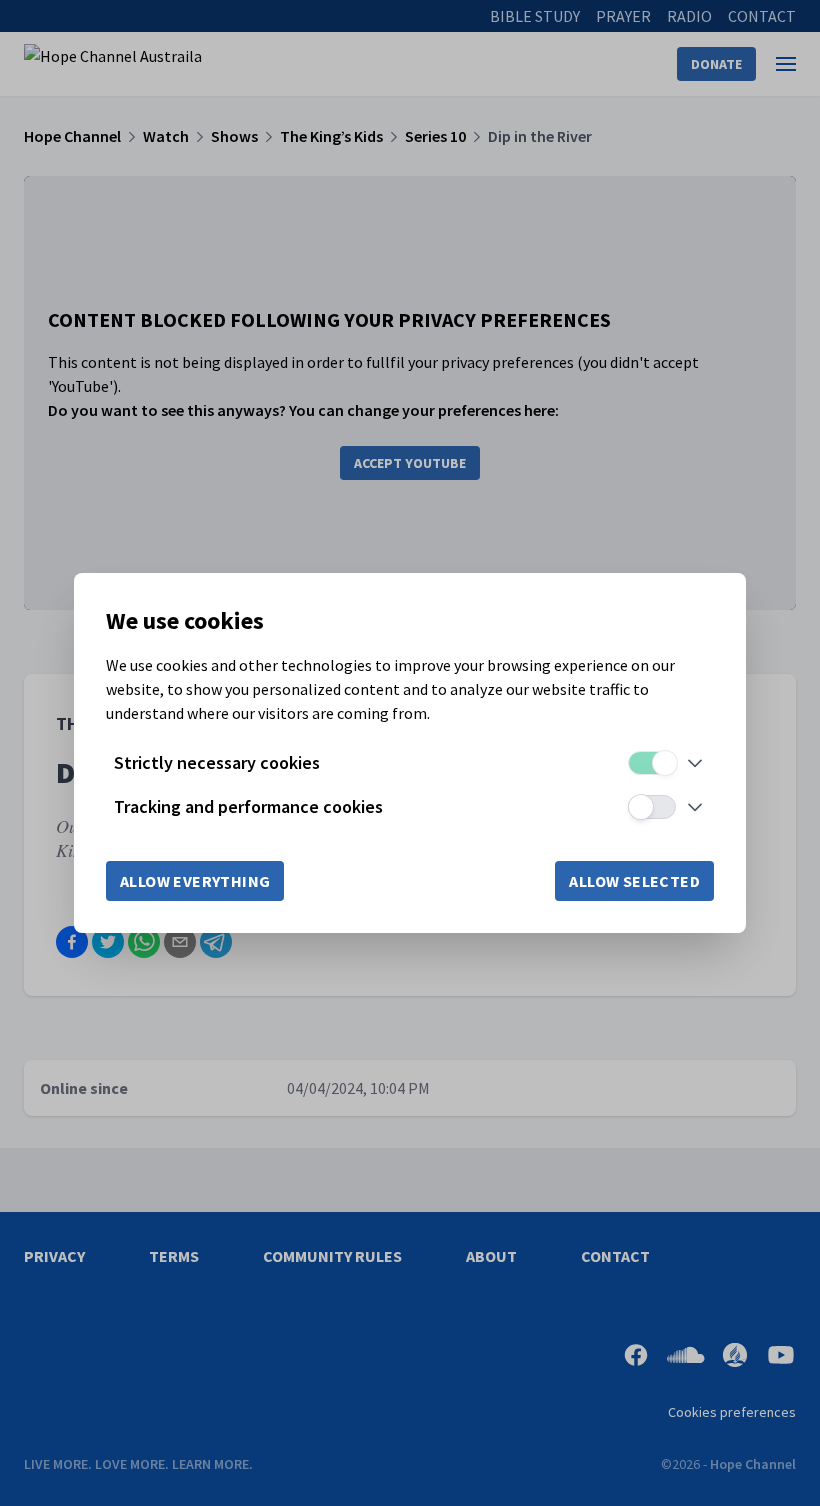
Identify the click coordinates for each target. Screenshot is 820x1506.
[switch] (652, 763)
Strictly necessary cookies (217, 762)
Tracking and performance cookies (248, 806)
